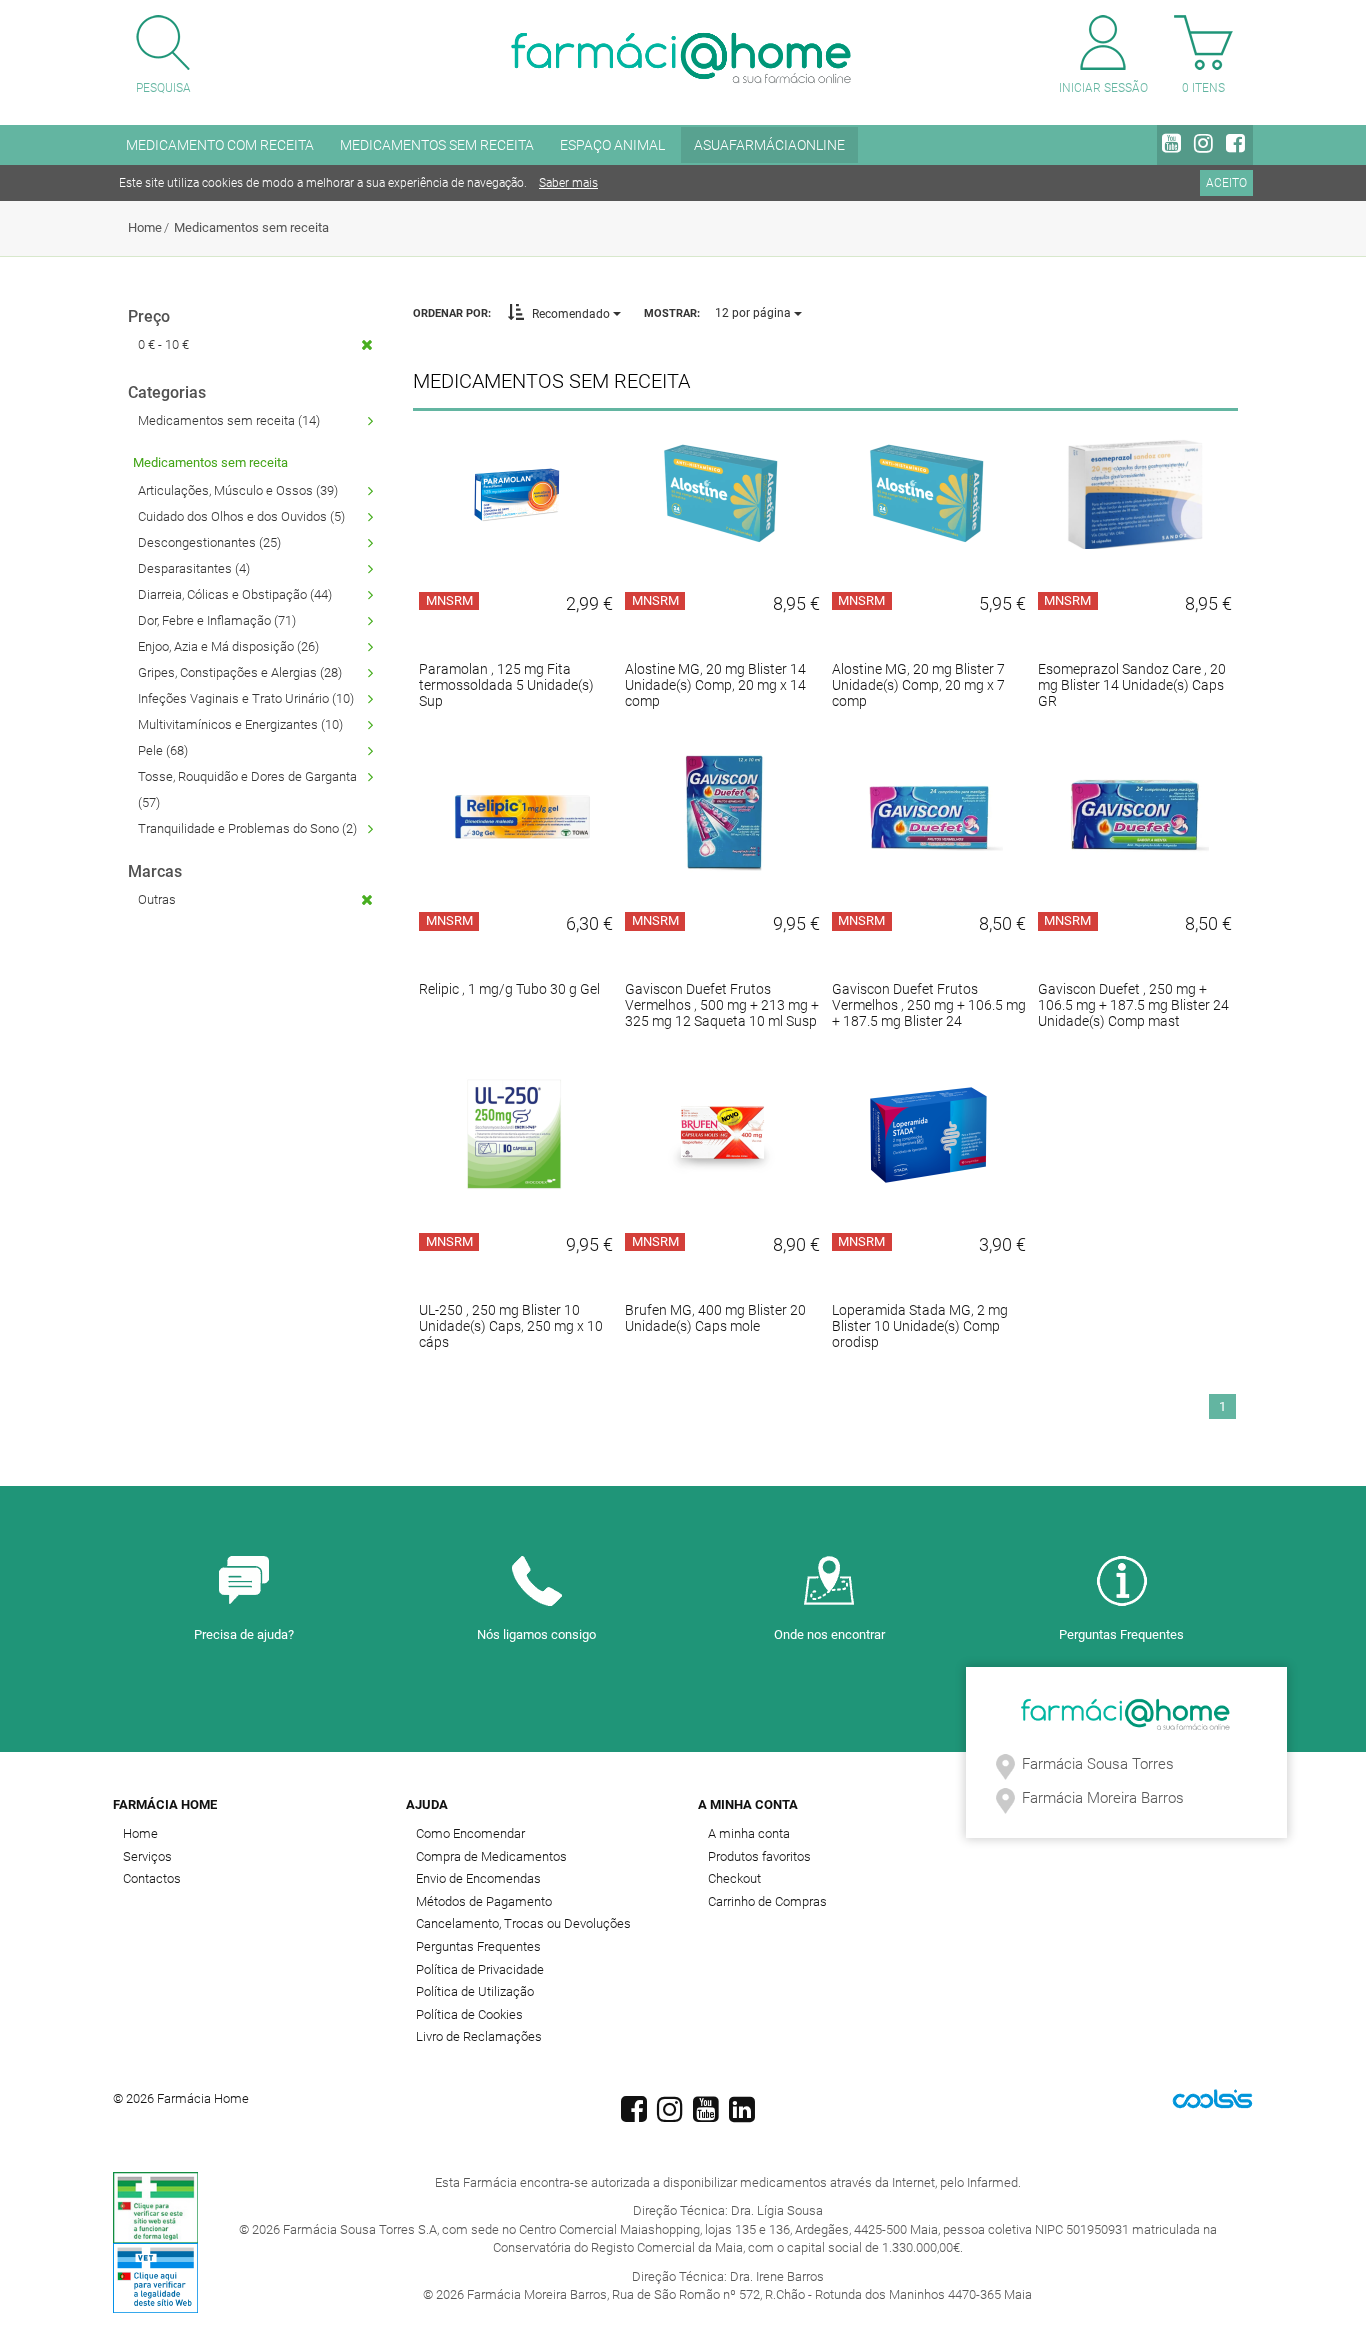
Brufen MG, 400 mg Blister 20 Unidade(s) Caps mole (715, 1318)
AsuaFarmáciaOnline (769, 145)
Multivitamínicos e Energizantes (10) (240, 724)
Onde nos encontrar (829, 1634)
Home (145, 227)
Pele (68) (163, 750)
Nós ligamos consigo (536, 1634)
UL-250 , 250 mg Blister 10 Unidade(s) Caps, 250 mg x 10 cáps (511, 1326)
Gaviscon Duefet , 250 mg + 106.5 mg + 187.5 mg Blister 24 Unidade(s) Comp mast (1133, 1005)
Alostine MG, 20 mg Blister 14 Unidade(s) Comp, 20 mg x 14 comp (715, 685)
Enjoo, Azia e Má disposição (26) (228, 646)
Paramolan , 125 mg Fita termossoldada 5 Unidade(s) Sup (506, 685)
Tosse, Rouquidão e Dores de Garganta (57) (247, 789)
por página (754, 313)
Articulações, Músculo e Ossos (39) (238, 490)
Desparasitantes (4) (194, 568)
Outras (157, 899)
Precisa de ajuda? (244, 1634)
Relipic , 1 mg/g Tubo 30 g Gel (509, 989)
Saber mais (568, 183)
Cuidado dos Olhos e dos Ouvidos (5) (241, 516)
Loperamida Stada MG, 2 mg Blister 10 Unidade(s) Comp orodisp (920, 1326)
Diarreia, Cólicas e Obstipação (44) (235, 594)
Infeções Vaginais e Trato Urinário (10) (246, 698)
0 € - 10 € (163, 344)
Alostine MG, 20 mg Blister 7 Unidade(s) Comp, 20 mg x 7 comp (918, 685)
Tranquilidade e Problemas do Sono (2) (247, 828)
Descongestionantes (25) (209, 542)
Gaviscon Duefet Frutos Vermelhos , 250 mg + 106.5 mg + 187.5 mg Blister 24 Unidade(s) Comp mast (929, 1013)
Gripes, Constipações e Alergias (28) (240, 672)
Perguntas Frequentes (1121, 1634)
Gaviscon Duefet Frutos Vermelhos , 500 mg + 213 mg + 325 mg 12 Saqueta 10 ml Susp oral (722, 1013)
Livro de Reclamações (479, 2036)
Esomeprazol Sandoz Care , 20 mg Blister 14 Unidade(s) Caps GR (1132, 685)
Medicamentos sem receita (251, 227)
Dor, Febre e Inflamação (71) (217, 620)
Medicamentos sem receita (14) (229, 420)
